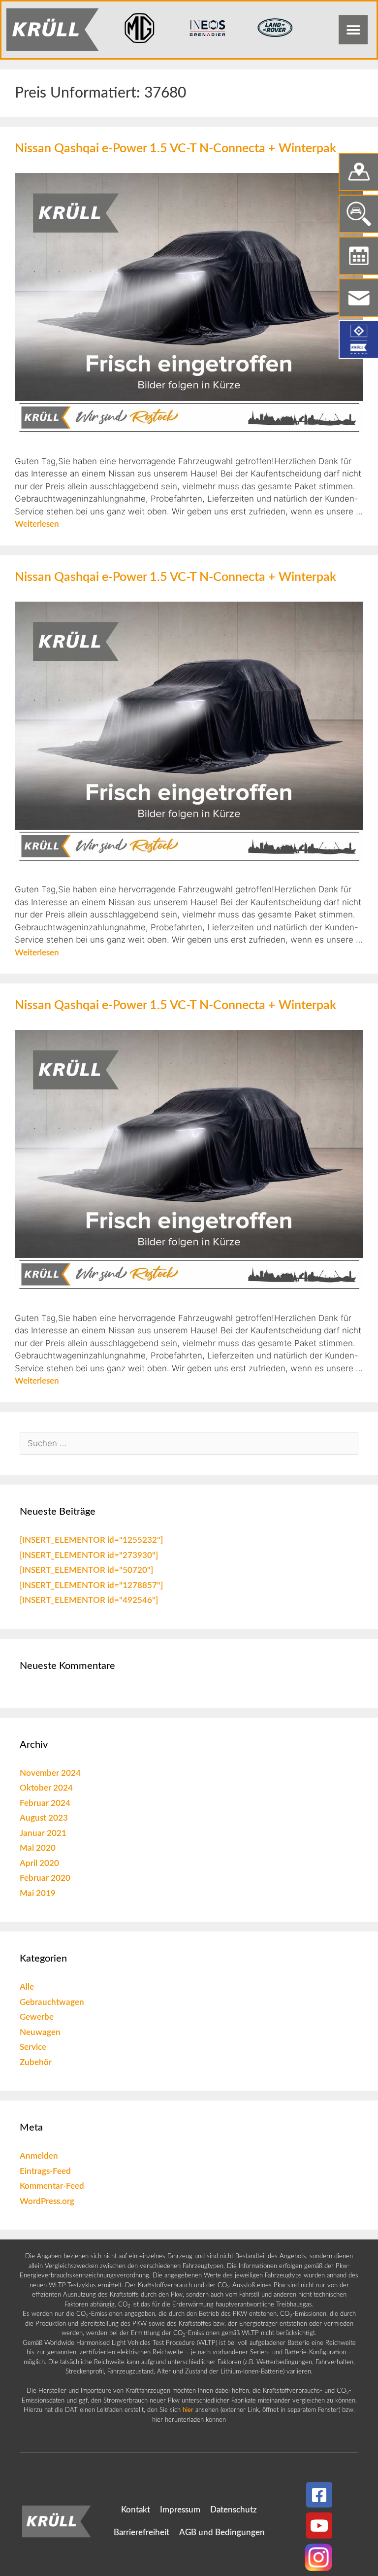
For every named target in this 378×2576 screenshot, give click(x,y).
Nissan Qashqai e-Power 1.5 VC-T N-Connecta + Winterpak (175, 149)
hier (188, 2410)
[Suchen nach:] (189, 1443)
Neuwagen (40, 2032)
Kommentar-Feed (52, 2186)
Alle (27, 1987)
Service (33, 2047)
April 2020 (39, 1863)
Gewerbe (37, 2017)
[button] (353, 30)
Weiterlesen (37, 524)
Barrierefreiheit (142, 2532)
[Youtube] (319, 2525)
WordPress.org (47, 2201)
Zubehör (36, 2062)
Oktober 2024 (46, 1788)
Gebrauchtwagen (52, 2002)
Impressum (180, 2510)
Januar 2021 (43, 1833)
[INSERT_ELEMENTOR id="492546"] (89, 1600)
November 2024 (50, 1773)
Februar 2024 (45, 1803)
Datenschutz (234, 2510)
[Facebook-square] (319, 2495)
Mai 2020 (38, 1848)
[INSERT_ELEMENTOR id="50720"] (86, 1570)
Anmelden (39, 2156)
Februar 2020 (45, 1878)
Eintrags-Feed (45, 2171)
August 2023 (44, 1818)
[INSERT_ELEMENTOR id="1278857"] (91, 1585)
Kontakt (136, 2510)
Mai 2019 (38, 1893)
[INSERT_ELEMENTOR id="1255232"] (91, 1540)
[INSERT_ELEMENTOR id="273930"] (89, 1555)
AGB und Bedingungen (222, 2532)
